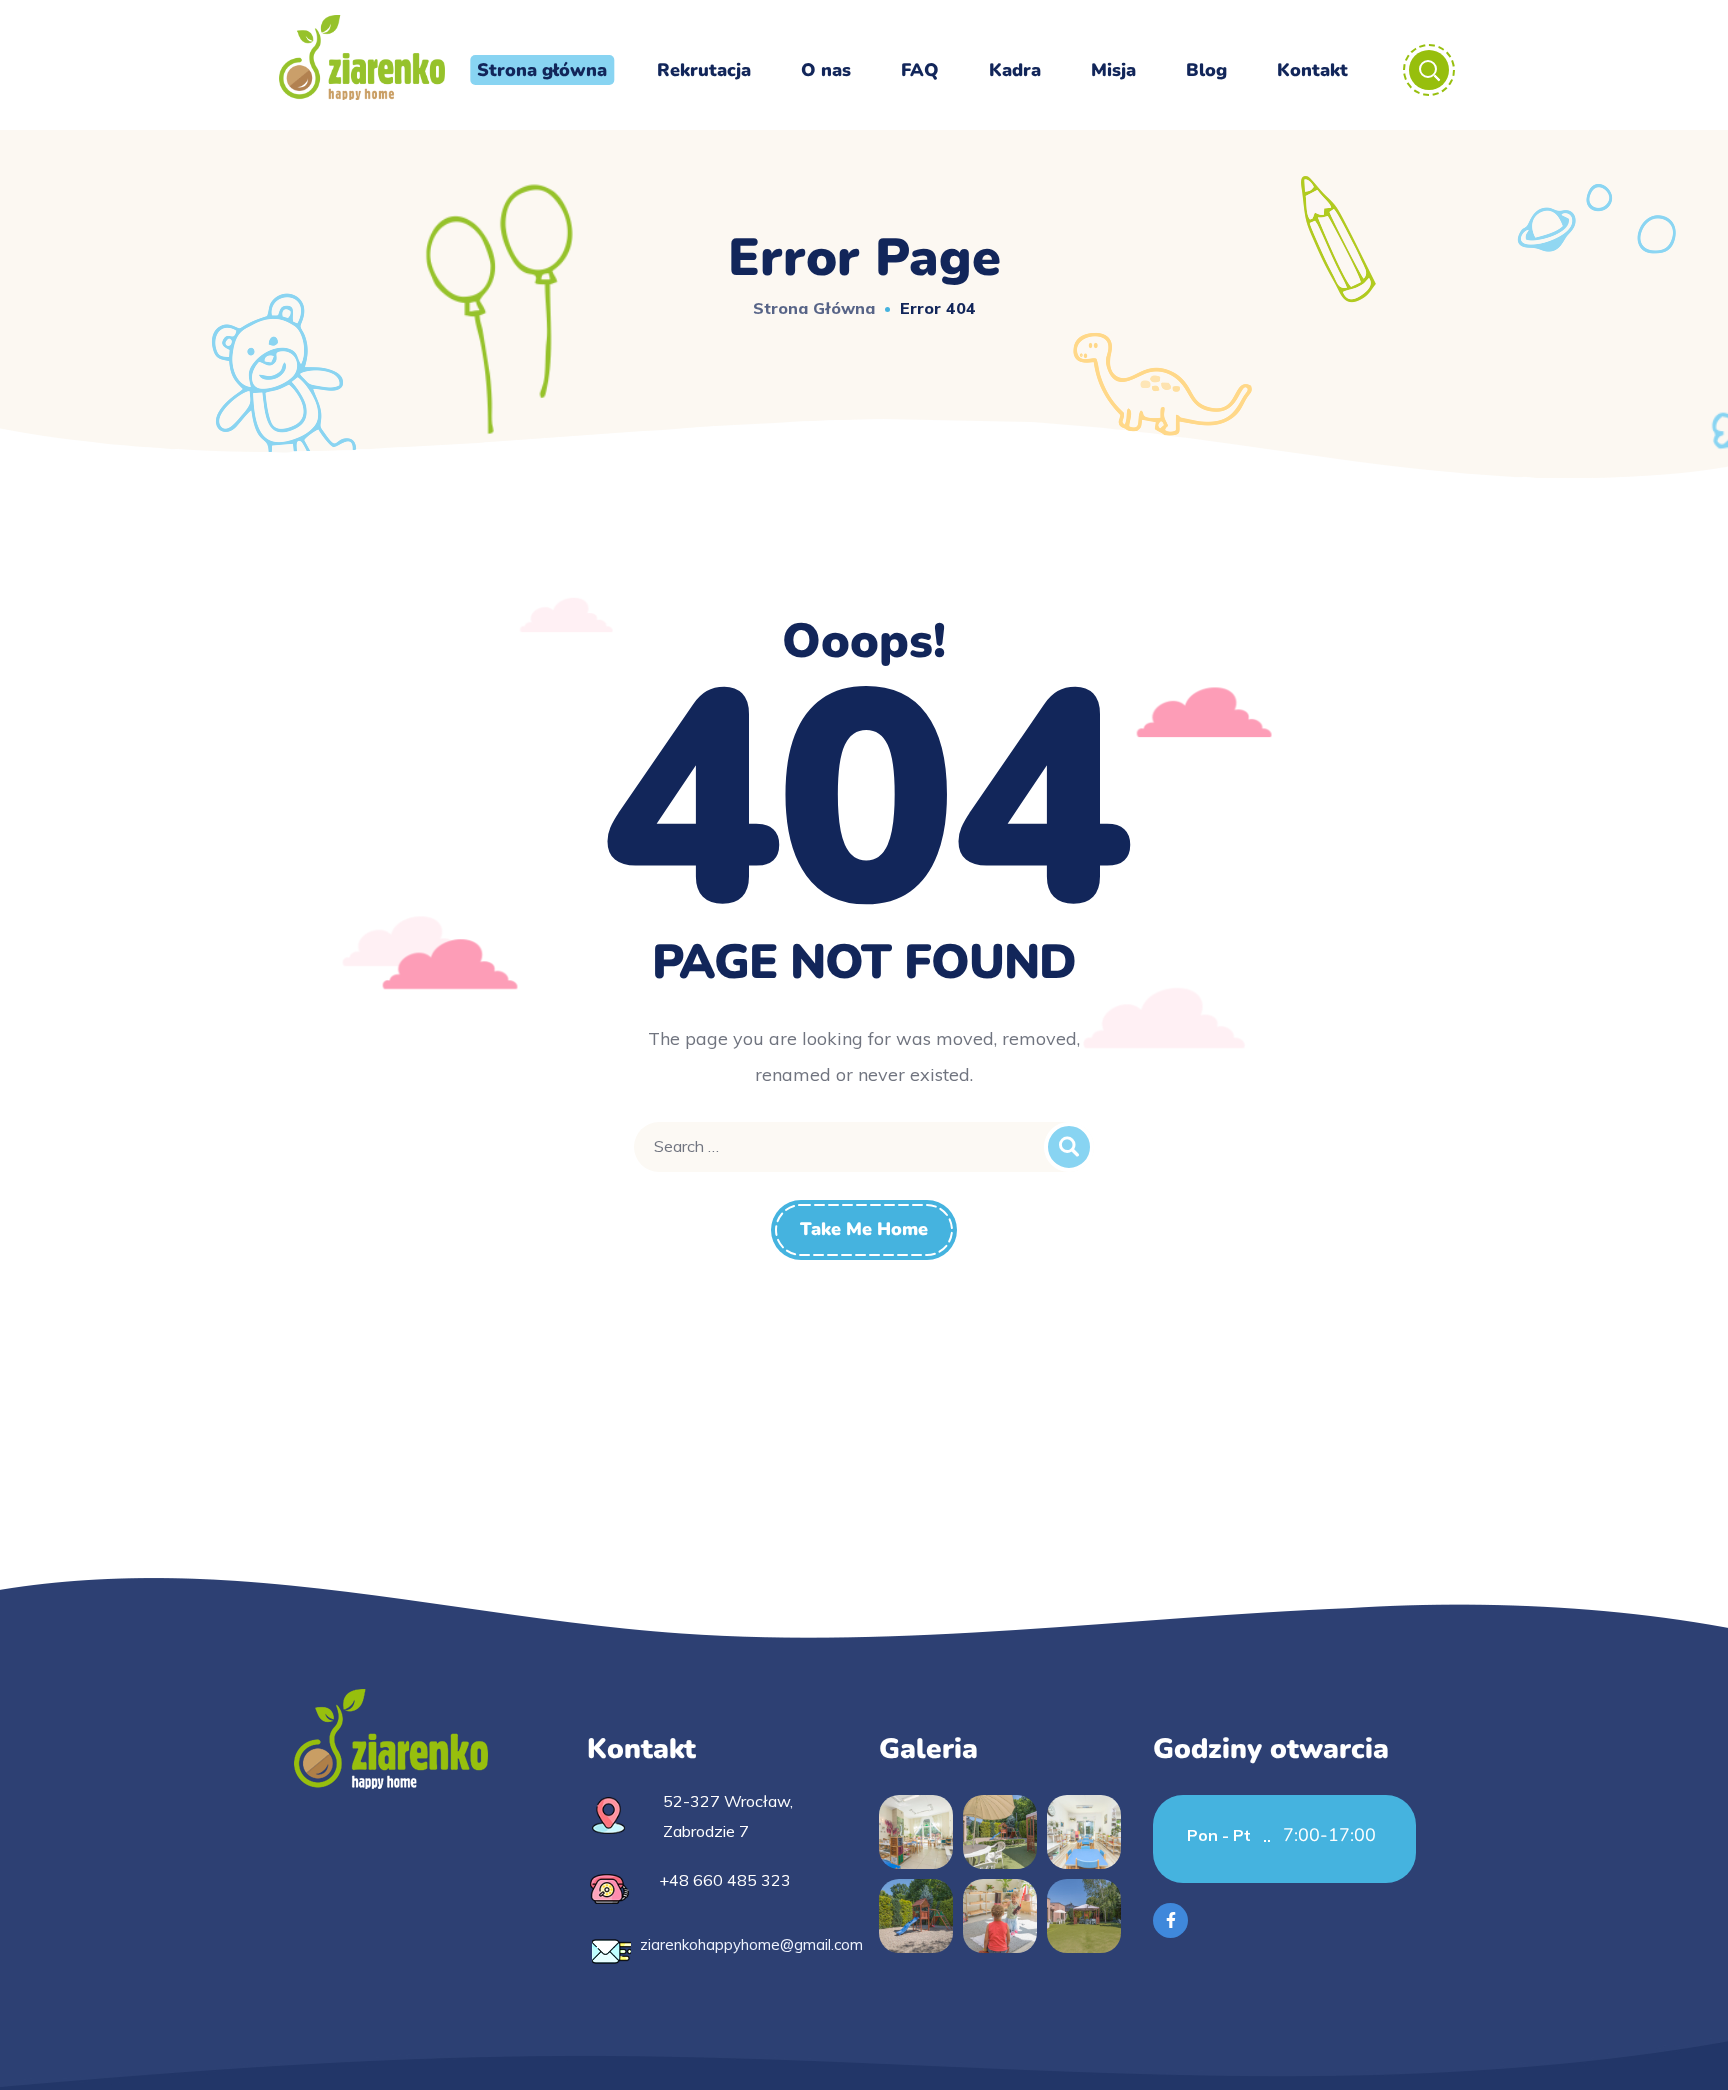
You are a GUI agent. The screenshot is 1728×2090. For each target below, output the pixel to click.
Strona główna (814, 308)
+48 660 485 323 (725, 1880)
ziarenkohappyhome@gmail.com (751, 1944)
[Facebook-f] (1170, 1920)
